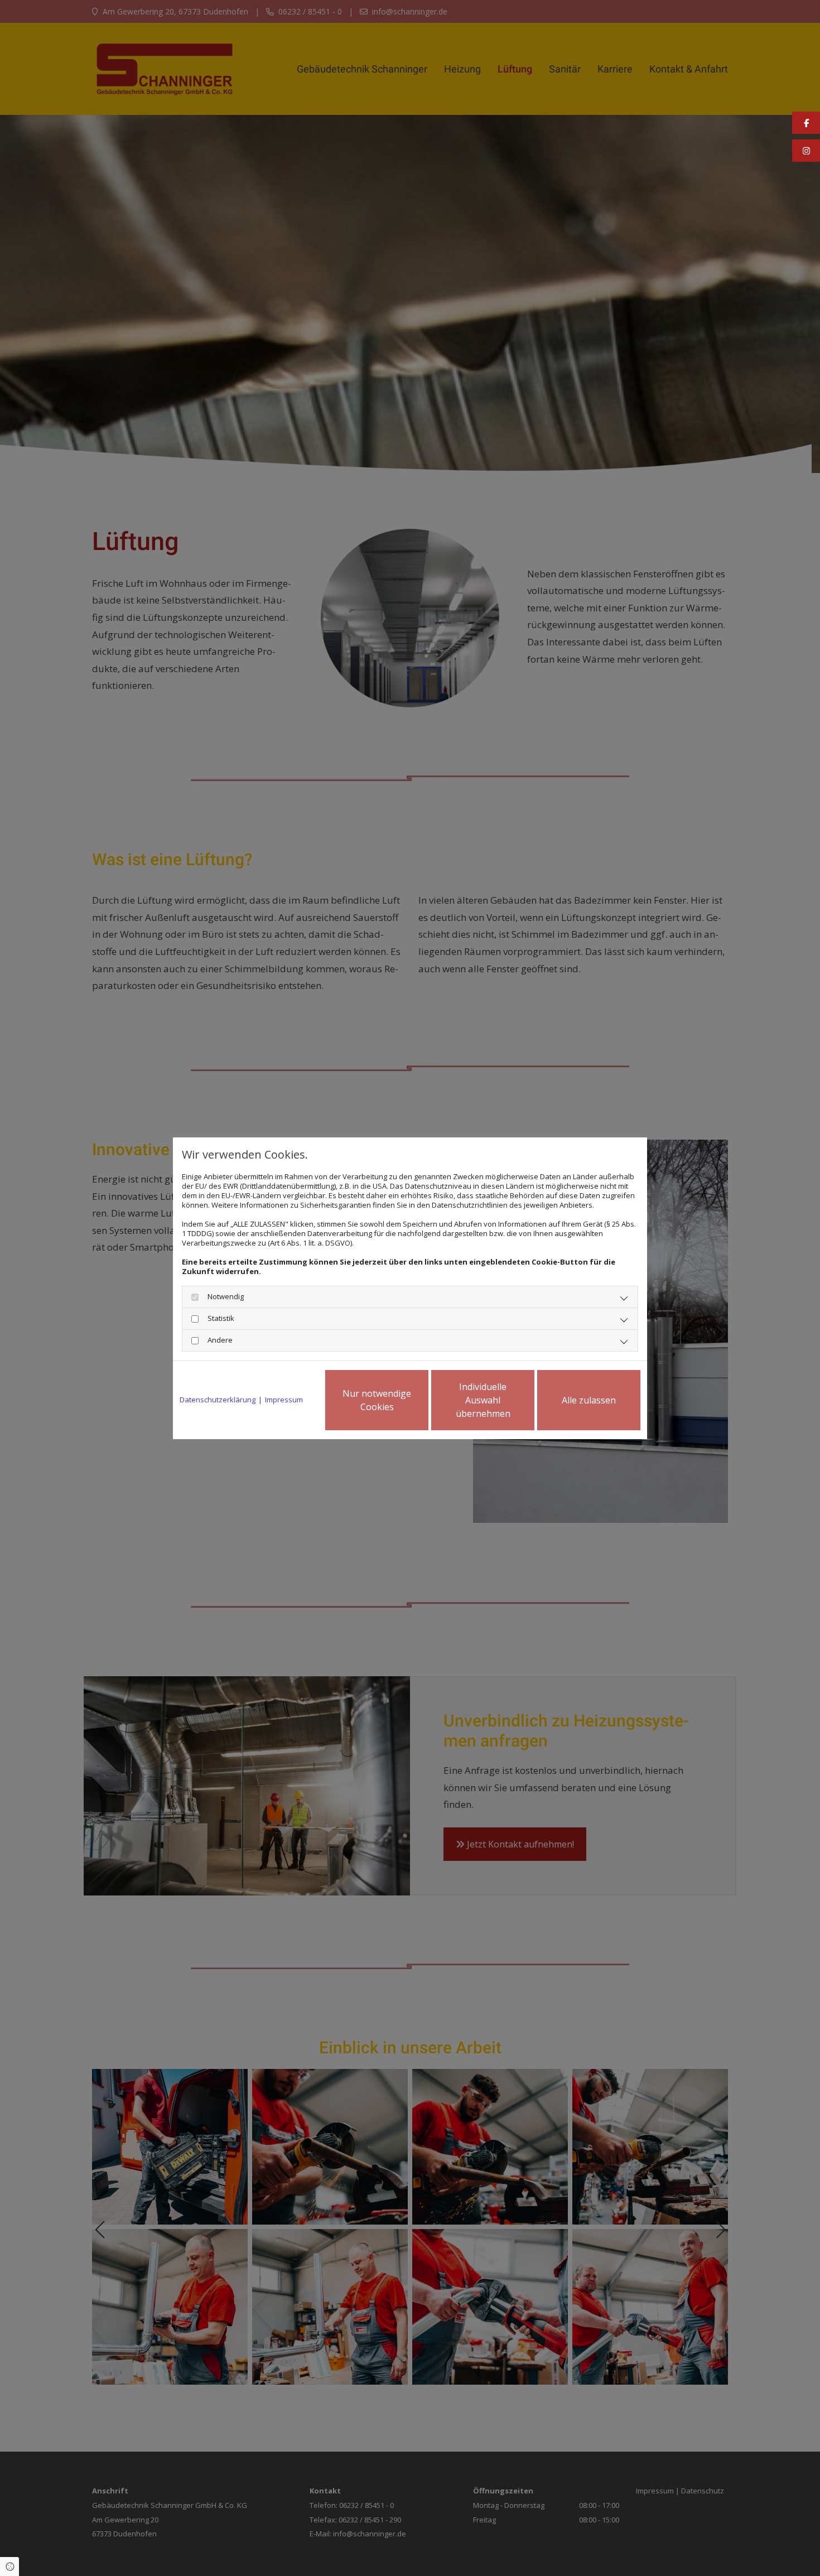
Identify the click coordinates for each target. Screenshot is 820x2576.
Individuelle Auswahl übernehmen (483, 1400)
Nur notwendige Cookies (377, 1400)
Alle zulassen (589, 1400)
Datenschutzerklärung (218, 1400)
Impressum (284, 1400)
